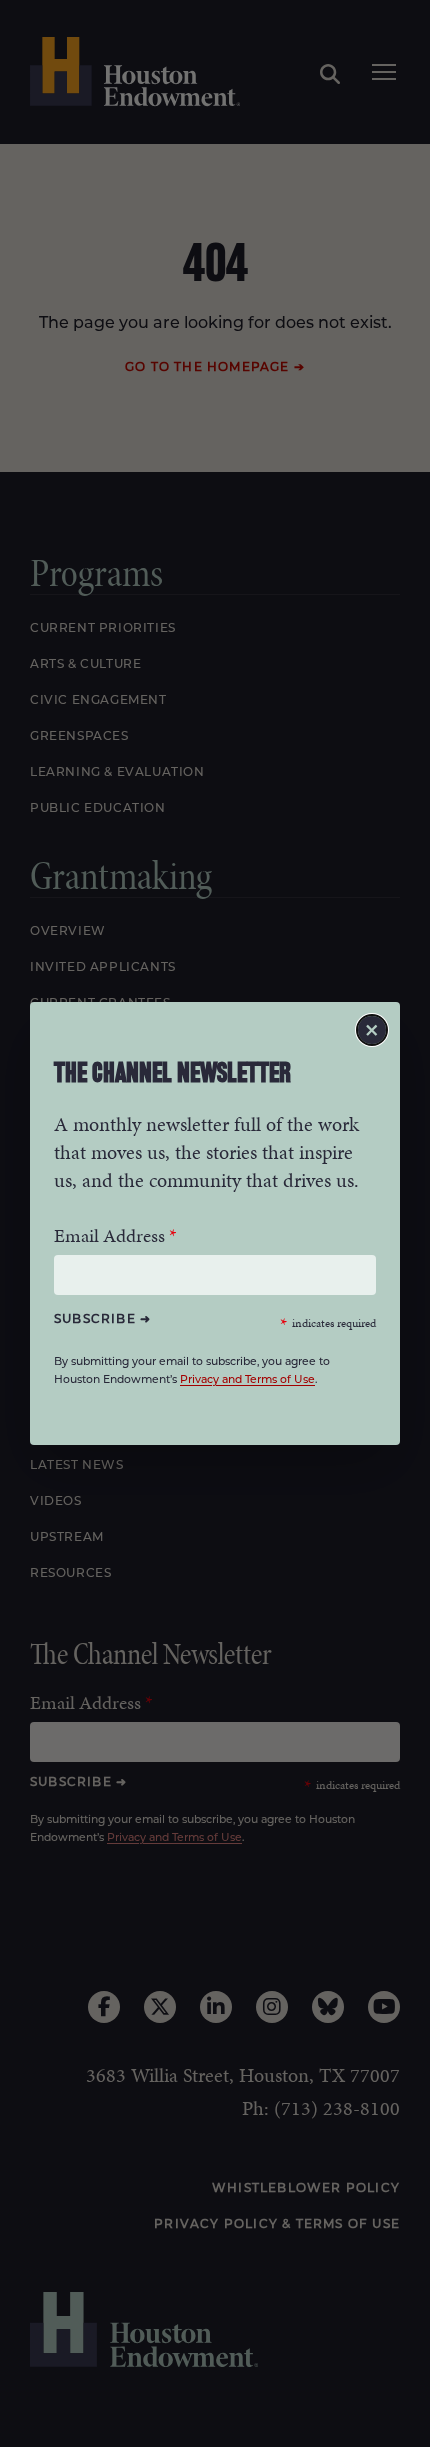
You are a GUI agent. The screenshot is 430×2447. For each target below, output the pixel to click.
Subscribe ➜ (102, 1319)
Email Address (109, 1235)
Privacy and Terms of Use (247, 1380)
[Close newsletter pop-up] (372, 1030)
